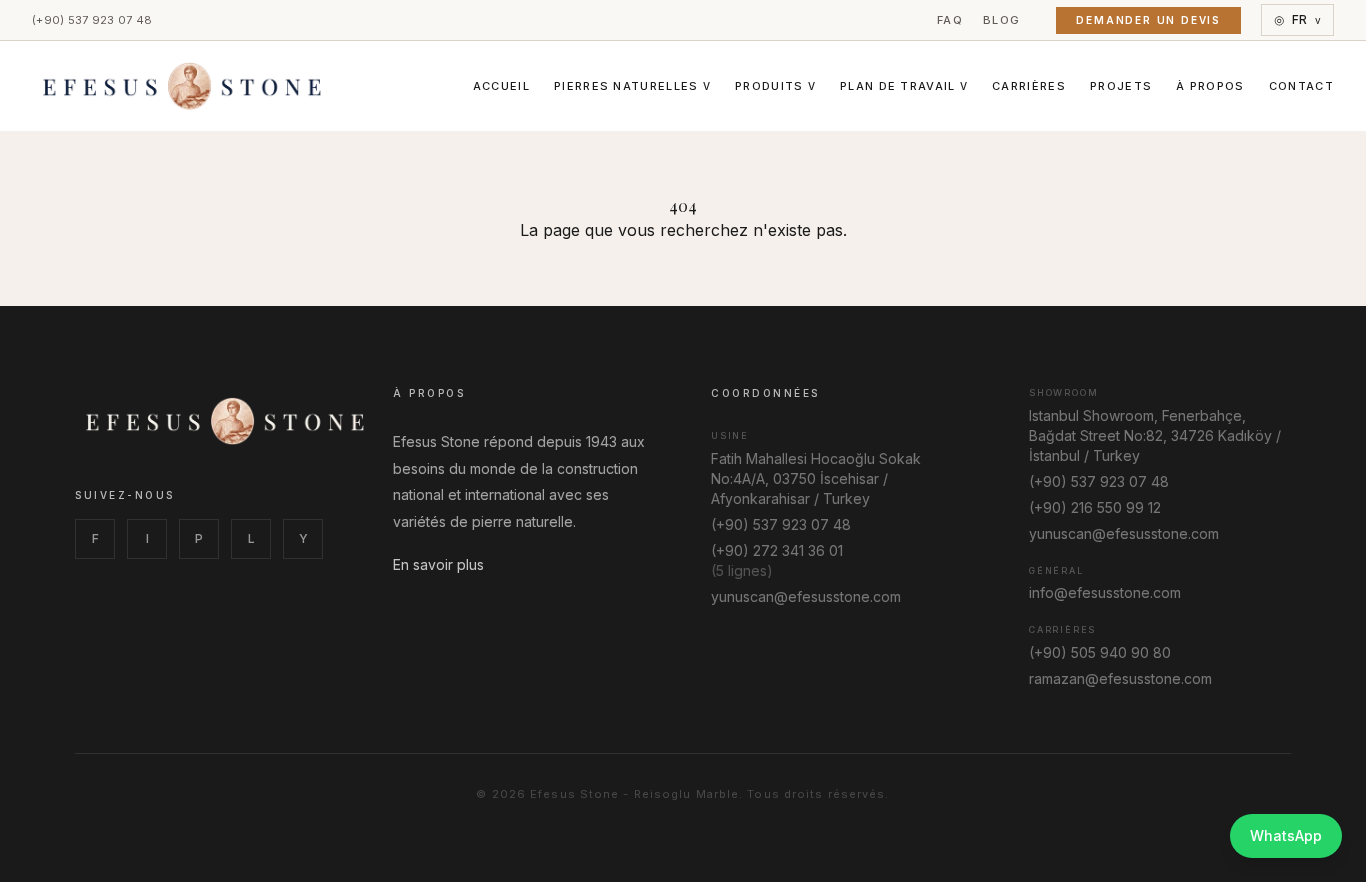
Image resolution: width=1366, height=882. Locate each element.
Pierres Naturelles (632, 86)
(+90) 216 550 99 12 (1095, 507)
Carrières (1029, 86)
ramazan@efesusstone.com (1120, 678)
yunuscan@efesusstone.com (806, 596)
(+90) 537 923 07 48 (92, 20)
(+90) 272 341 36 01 (777, 550)
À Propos (1210, 86)
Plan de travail (904, 86)
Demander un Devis (1148, 20)
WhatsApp (1286, 835)
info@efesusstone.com (1105, 592)
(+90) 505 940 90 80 (1100, 652)
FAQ (950, 20)
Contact (1301, 86)
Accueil (501, 86)
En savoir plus (438, 564)
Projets (1121, 86)
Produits (775, 86)
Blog (1001, 20)
